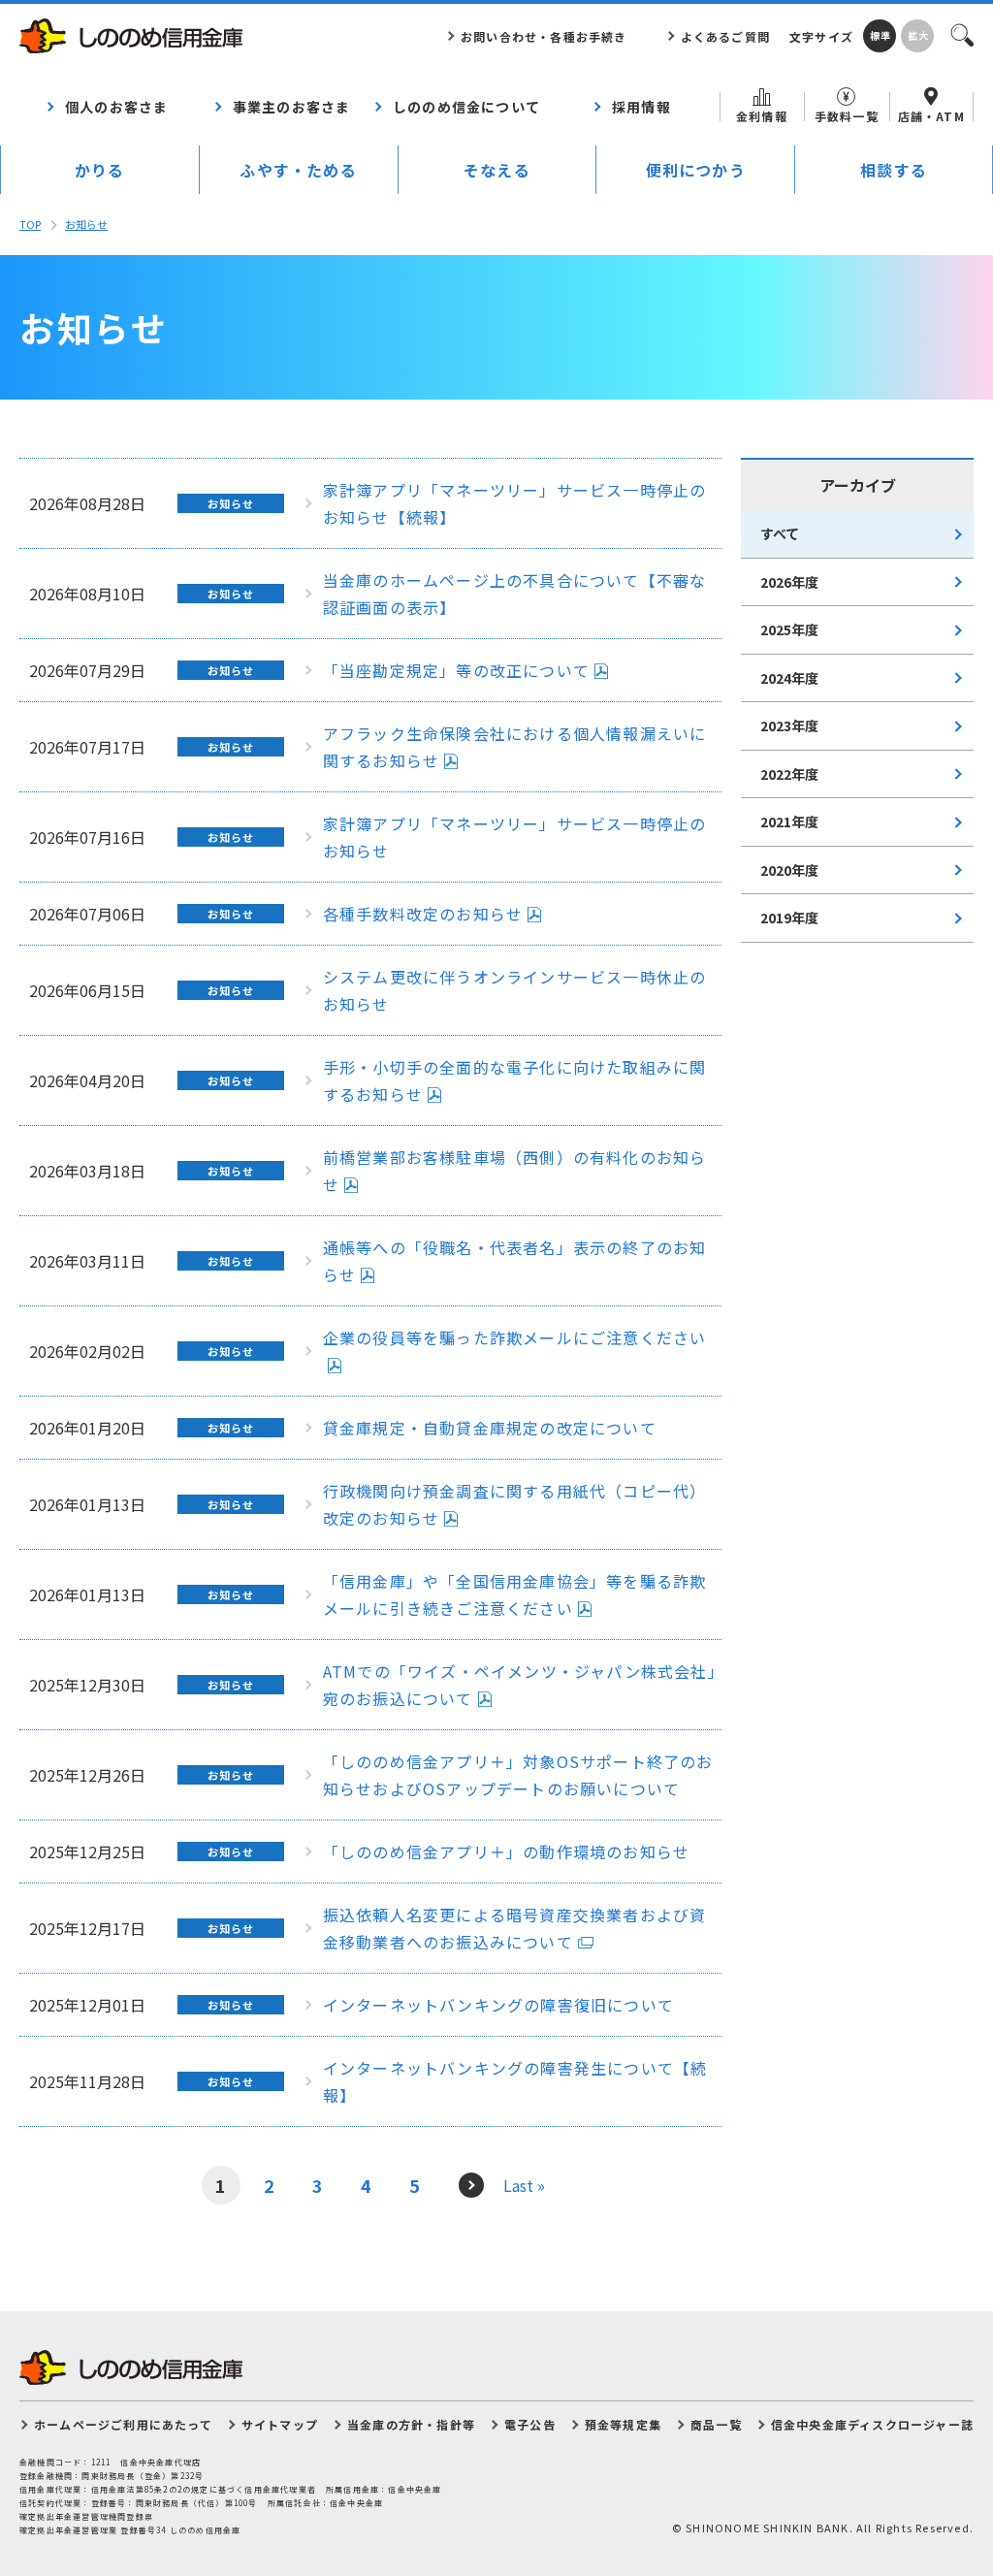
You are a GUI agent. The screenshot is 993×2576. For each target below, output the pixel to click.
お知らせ (86, 224)
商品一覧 (716, 2424)
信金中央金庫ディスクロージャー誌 (872, 2424)
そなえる (497, 170)
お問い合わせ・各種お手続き (544, 36)
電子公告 (530, 2424)
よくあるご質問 (725, 36)
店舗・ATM (931, 116)
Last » (524, 2185)
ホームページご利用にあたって (123, 2424)
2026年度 (789, 582)
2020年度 (789, 870)
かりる (100, 170)
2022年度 (789, 774)
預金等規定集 (623, 2424)
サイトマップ (280, 2424)
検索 (961, 34)
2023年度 (789, 725)
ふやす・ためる (298, 170)
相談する (894, 170)
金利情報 (762, 116)
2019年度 (789, 918)
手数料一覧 (847, 116)
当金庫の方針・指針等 (411, 2424)
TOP (30, 224)
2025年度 (789, 629)
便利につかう (696, 170)
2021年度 (789, 821)
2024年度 (789, 678)
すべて (780, 533)
